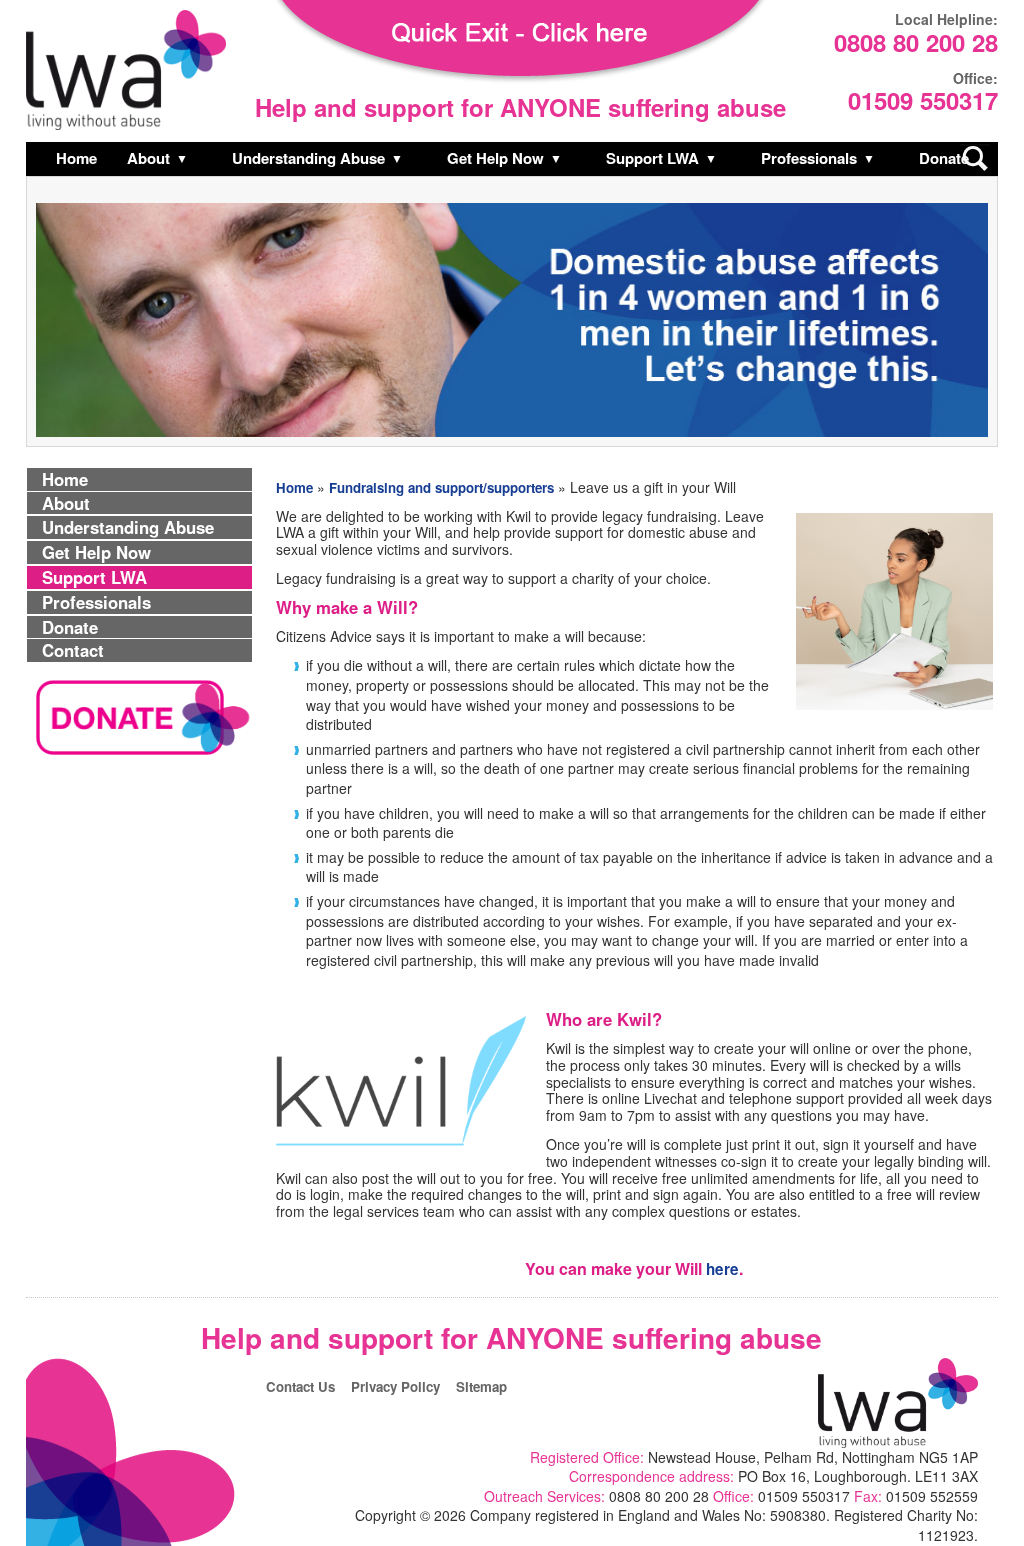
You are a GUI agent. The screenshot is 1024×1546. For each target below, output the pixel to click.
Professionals (809, 158)
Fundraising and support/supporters (441, 487)
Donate (944, 158)
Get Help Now (495, 158)
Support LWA (652, 158)
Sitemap (481, 1386)
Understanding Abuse (308, 158)
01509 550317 (923, 102)
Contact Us (300, 1386)
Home (76, 158)
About (148, 158)
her (718, 1269)
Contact (73, 650)
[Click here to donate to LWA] (141, 754)
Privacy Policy (395, 1386)
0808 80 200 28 (916, 44)
